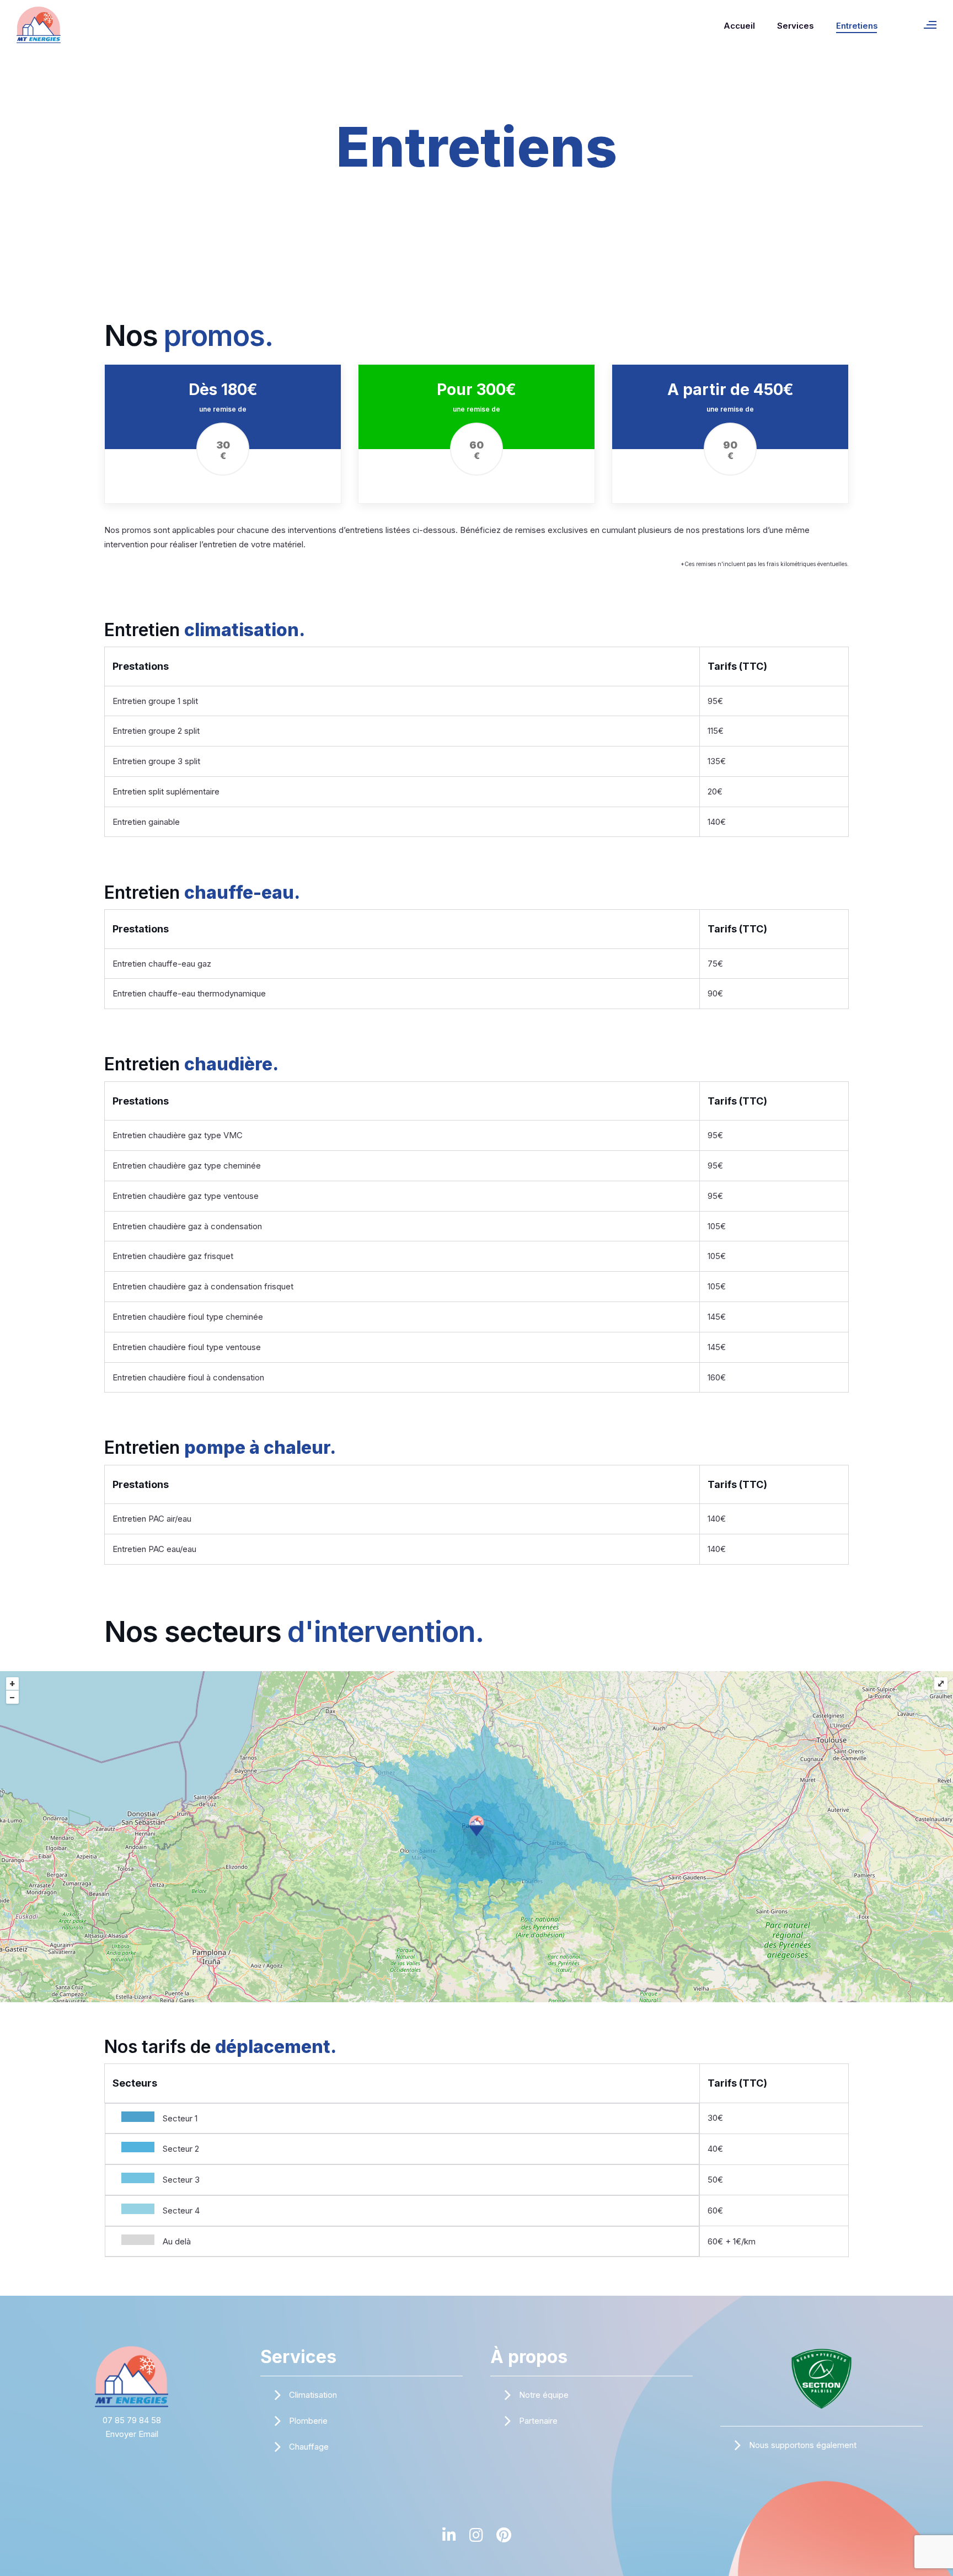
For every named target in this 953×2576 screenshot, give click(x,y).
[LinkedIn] (449, 2540)
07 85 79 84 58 (132, 2420)
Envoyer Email (132, 2434)
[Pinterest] (504, 2540)
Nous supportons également (803, 2445)
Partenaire (538, 2421)
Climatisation (313, 2395)
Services (796, 26)
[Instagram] (476, 2540)
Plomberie (308, 2421)
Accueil (739, 26)
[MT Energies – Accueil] (132, 2376)
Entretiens (857, 26)
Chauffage (309, 2447)
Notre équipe (544, 2395)
